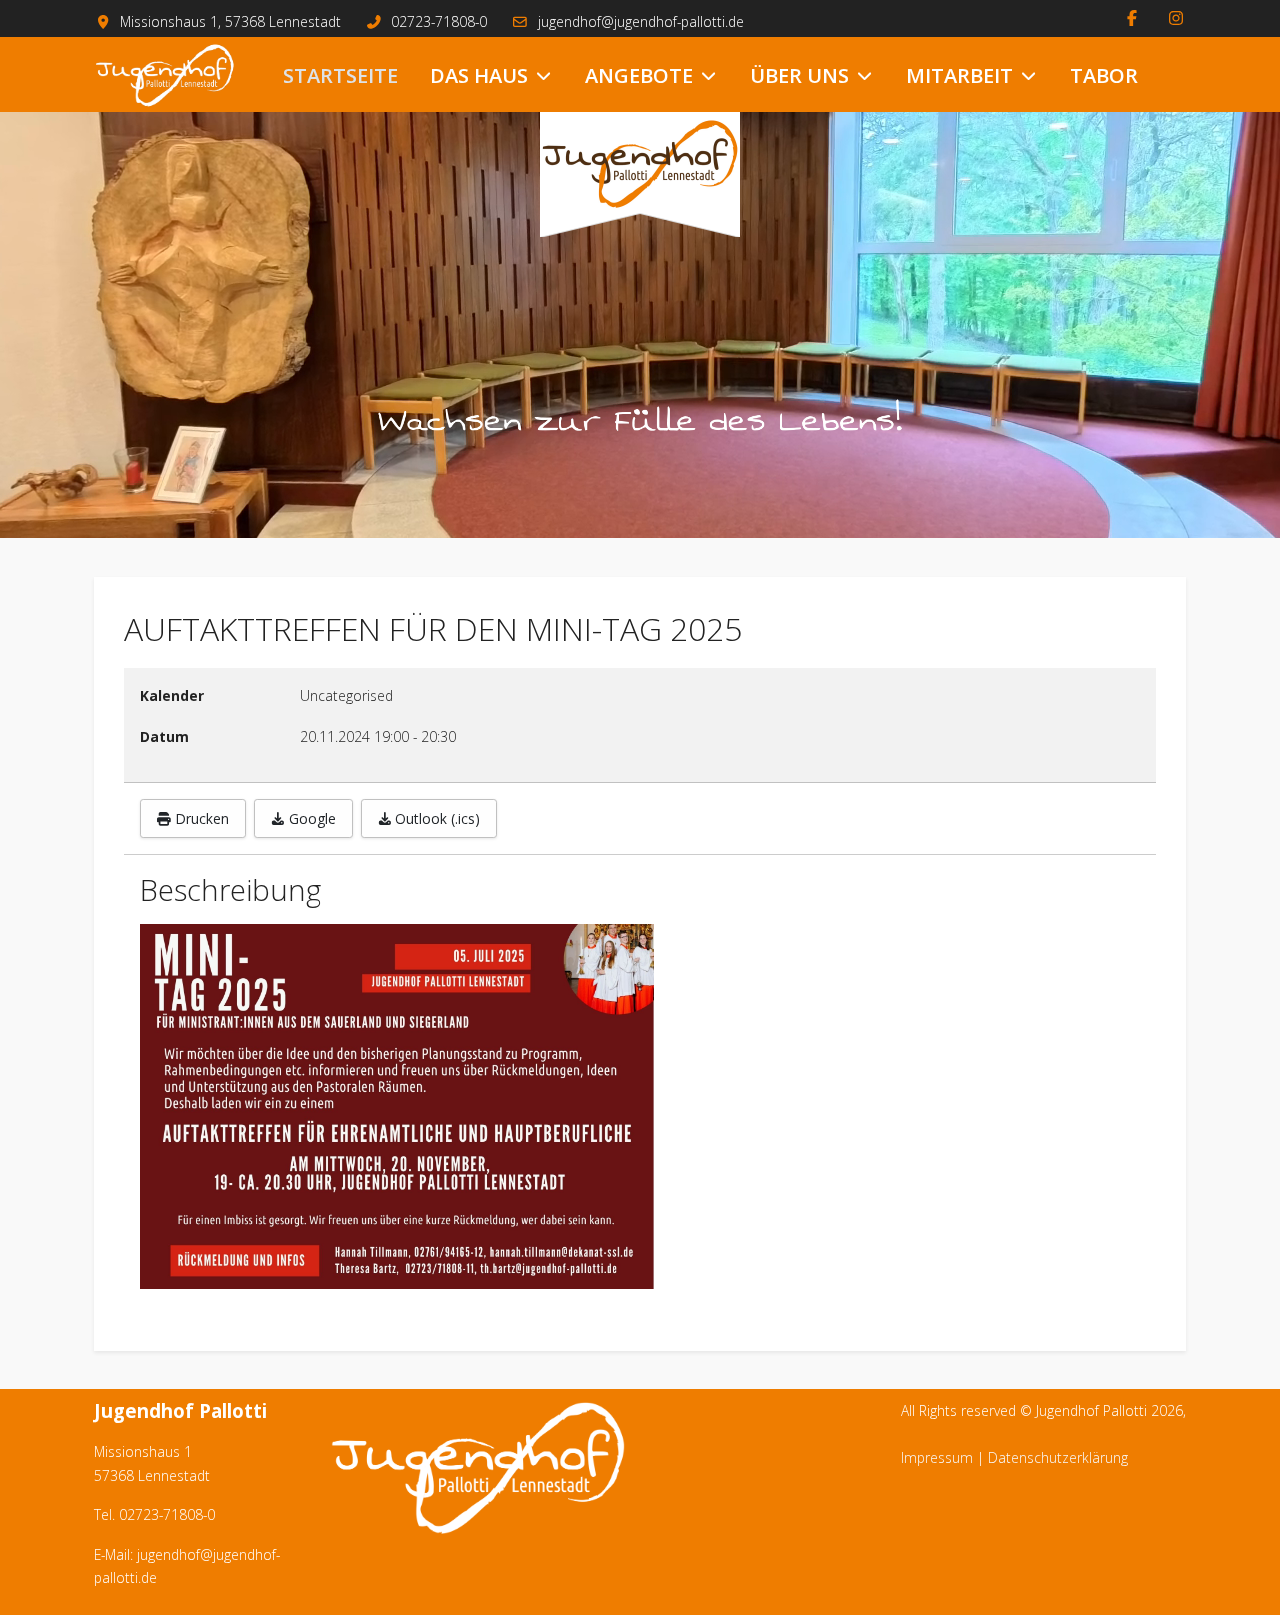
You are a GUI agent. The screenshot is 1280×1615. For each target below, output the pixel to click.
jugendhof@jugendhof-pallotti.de (641, 21)
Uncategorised (346, 695)
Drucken (200, 818)
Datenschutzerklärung (1058, 1457)
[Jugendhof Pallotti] (164, 75)
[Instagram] (1176, 18)
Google (310, 818)
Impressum (937, 1457)
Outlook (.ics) (435, 818)
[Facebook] (1132, 18)
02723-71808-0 (439, 21)
